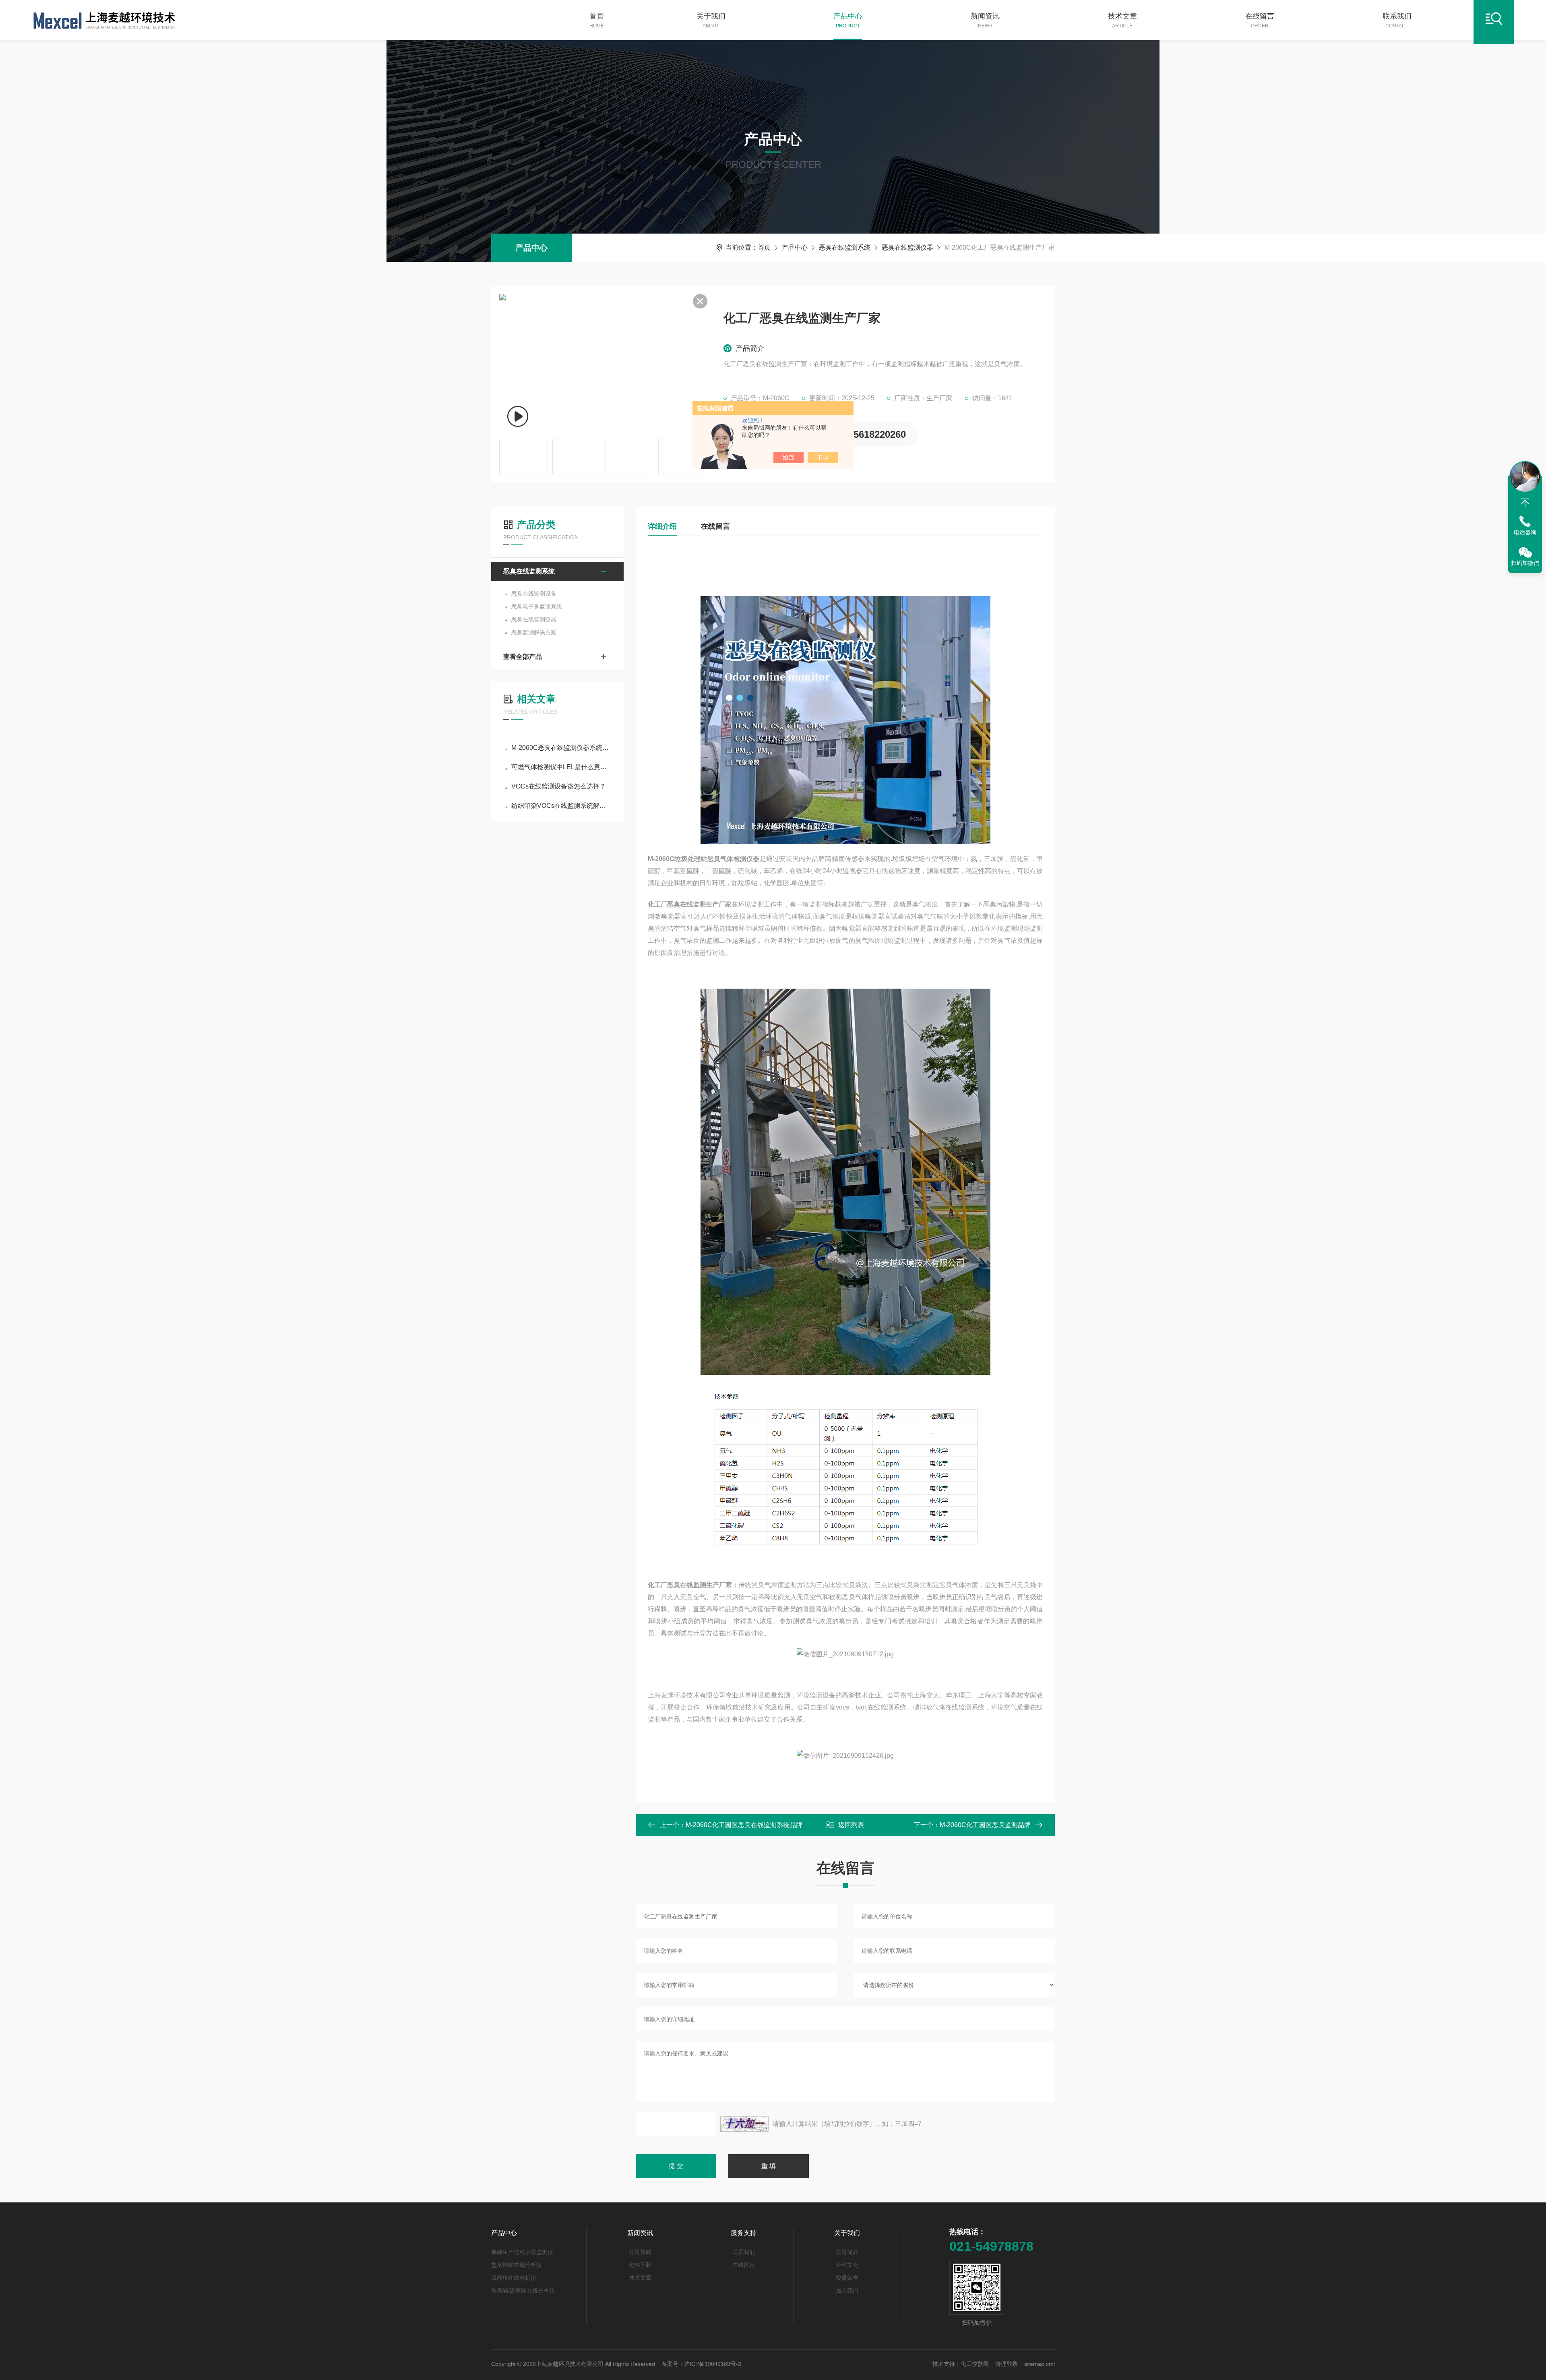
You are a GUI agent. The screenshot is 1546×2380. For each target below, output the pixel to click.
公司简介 (847, 2252)
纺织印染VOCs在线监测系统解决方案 (561, 806)
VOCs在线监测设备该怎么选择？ (559, 786)
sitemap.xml (1040, 2364)
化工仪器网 (975, 2364)
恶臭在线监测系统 (845, 247)
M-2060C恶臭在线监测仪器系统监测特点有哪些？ (561, 748)
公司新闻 (640, 2252)
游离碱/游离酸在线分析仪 (523, 2291)
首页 (597, 20)
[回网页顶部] (1525, 503)
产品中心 (848, 20)
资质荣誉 (847, 2278)
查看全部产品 (523, 657)
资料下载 (640, 2265)
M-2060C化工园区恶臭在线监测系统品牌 (744, 1825)
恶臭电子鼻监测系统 (537, 606)
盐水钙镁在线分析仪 (517, 2265)
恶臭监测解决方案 (534, 632)
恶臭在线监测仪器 (907, 247)
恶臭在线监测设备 (534, 594)
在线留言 (1260, 20)
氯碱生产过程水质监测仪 (522, 2252)
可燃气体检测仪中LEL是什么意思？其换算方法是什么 (561, 767)
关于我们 (711, 20)
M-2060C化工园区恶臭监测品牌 (985, 1825)
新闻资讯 (985, 20)
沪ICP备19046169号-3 (713, 2364)
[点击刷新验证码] (744, 2124)
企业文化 (847, 2265)
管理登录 (1007, 2364)
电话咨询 (1525, 532)
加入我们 (847, 2291)
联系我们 (1397, 20)
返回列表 (851, 1825)
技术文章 (1122, 20)
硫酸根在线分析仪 (514, 2278)
